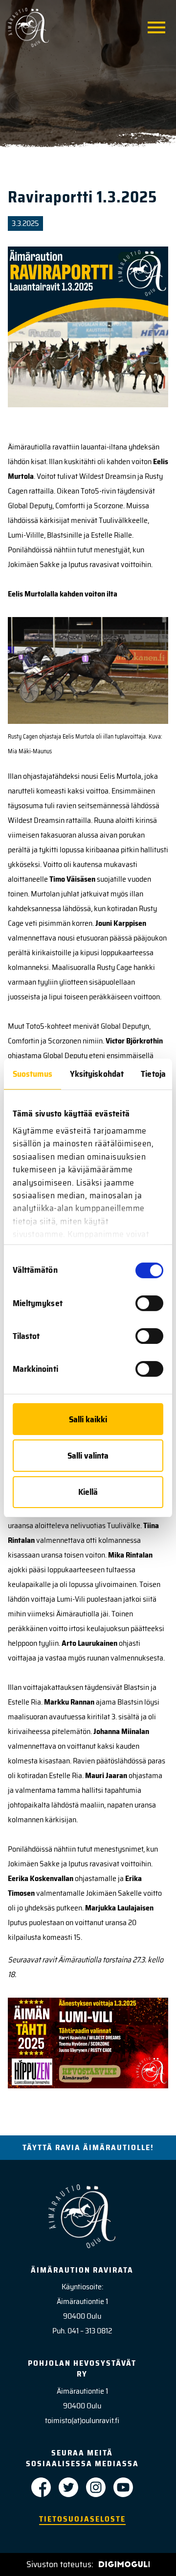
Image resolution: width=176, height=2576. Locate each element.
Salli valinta (88, 1456)
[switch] (149, 1303)
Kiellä (88, 1492)
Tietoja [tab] (153, 1074)
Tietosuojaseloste (82, 2519)
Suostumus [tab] (33, 1074)
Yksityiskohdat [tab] (97, 1074)
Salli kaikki (88, 1419)
